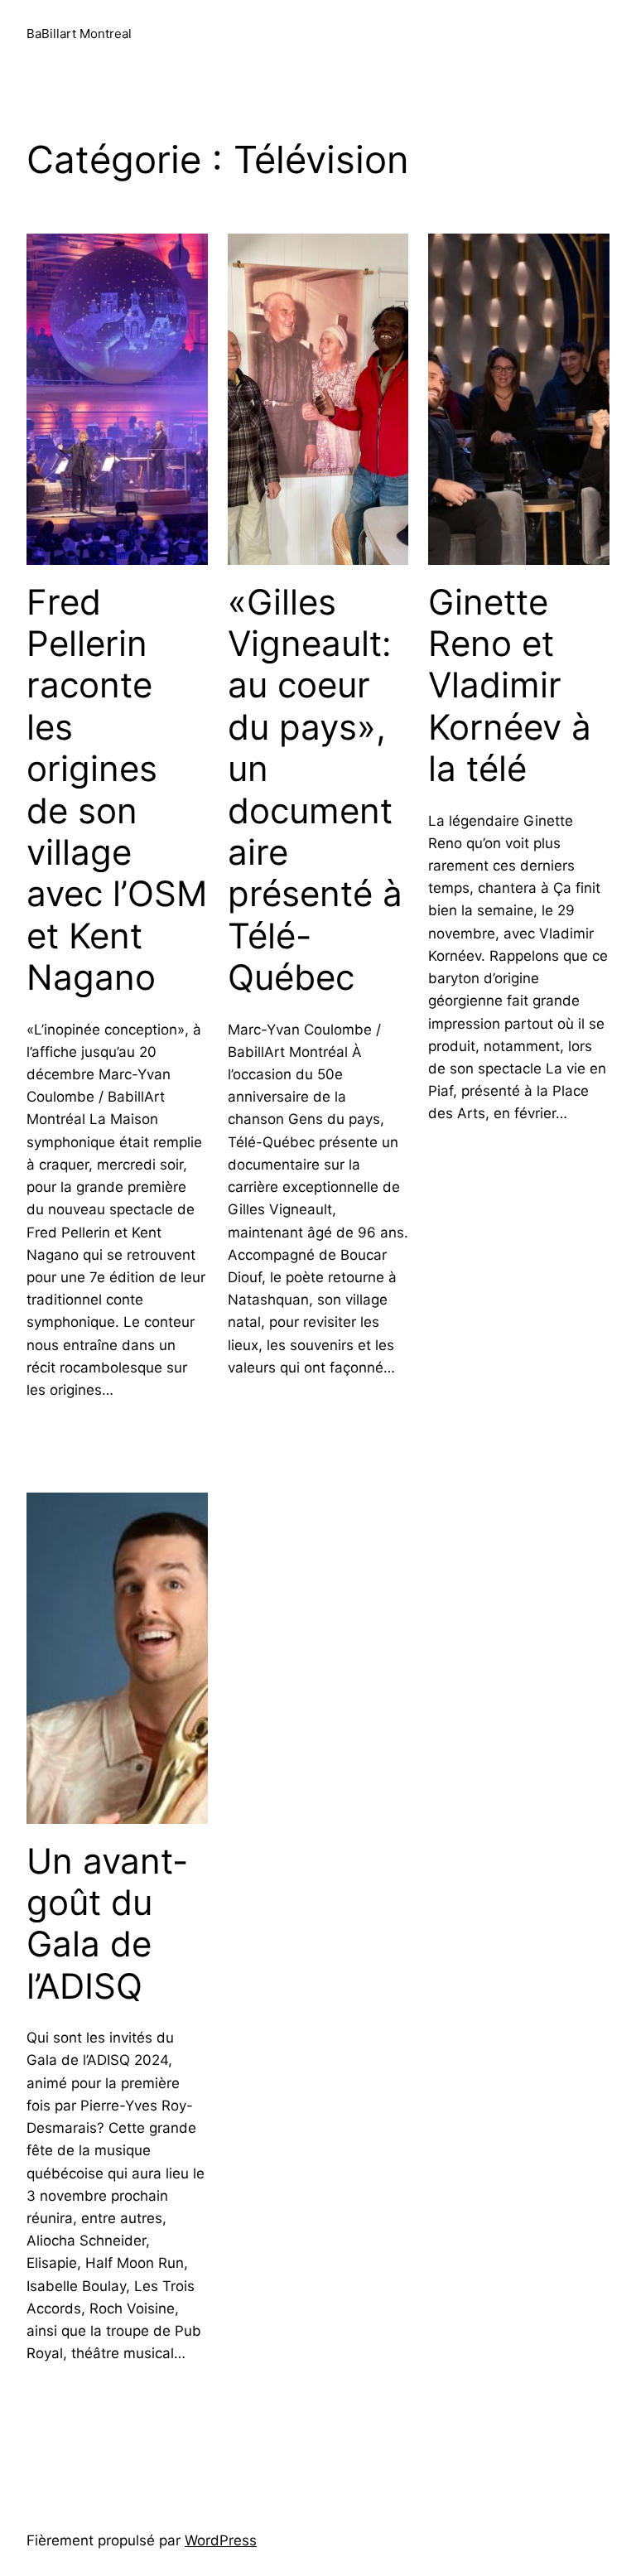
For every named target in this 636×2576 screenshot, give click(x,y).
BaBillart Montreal (79, 34)
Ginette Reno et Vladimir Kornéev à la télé (510, 686)
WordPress (221, 2540)
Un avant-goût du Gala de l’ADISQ (107, 1924)
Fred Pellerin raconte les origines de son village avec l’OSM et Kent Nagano (117, 790)
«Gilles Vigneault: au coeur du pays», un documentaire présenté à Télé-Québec (315, 790)
